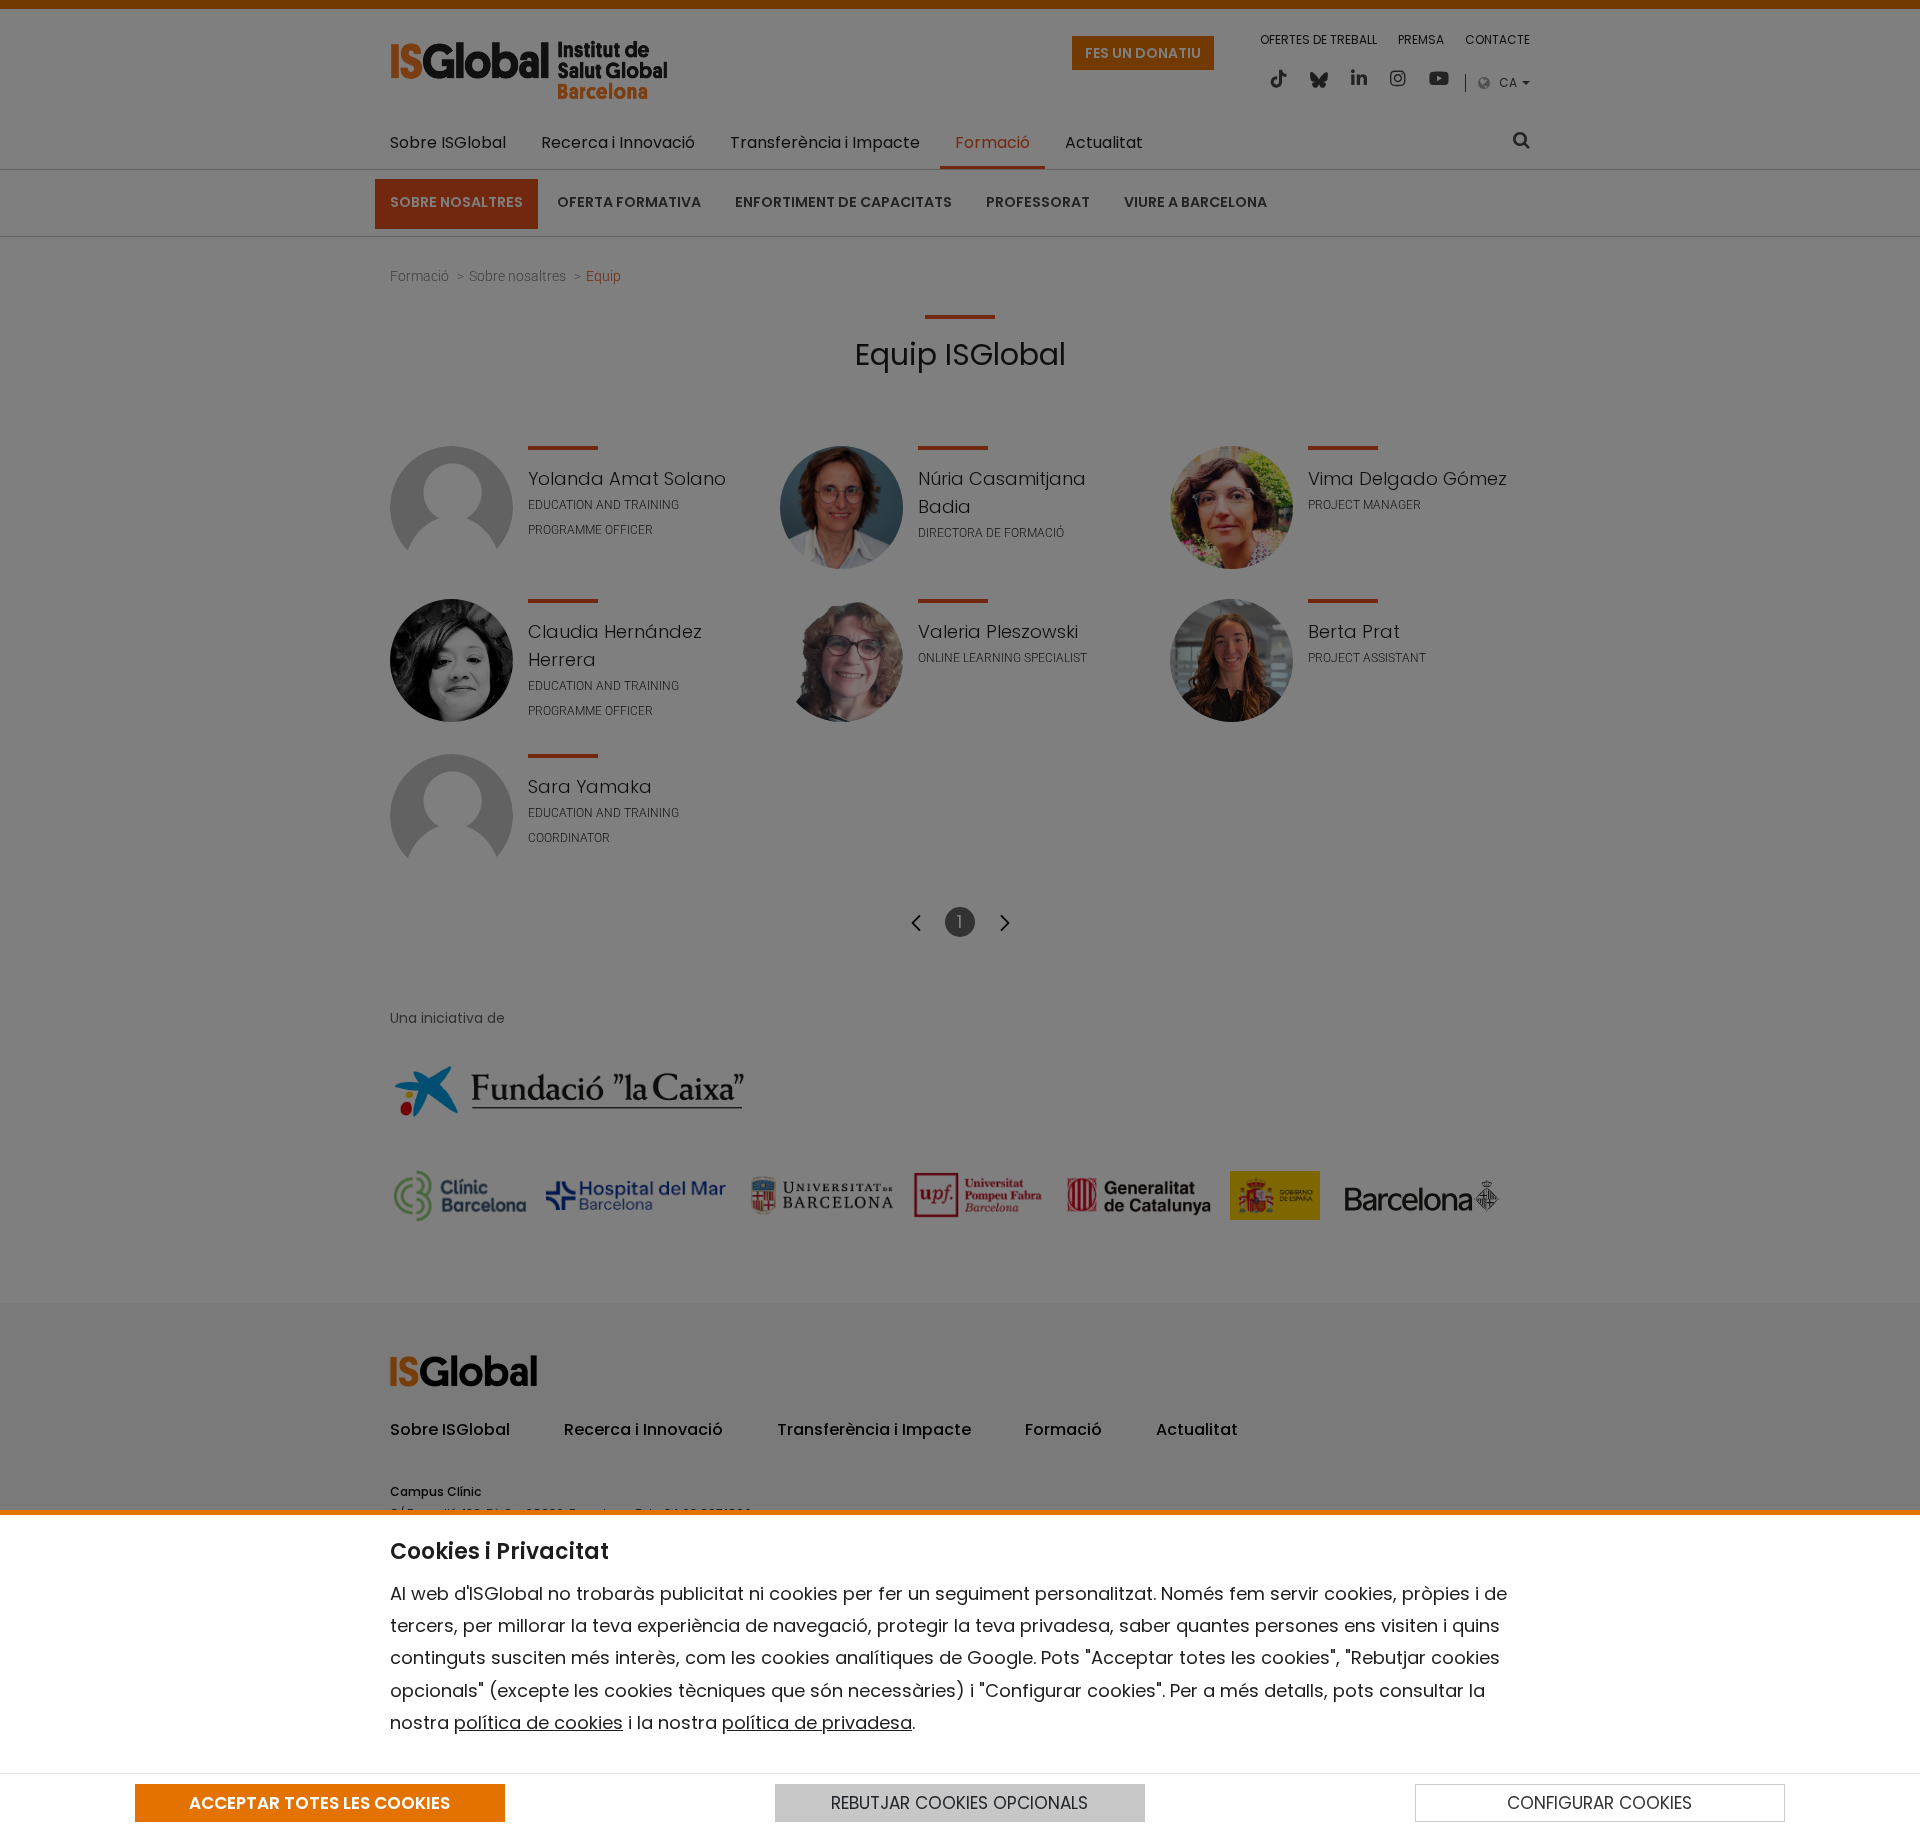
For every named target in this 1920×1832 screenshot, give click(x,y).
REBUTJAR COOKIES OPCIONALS (959, 1803)
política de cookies (538, 1722)
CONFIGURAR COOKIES (1599, 1803)
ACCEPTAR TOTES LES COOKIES (319, 1803)
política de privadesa (817, 1722)
